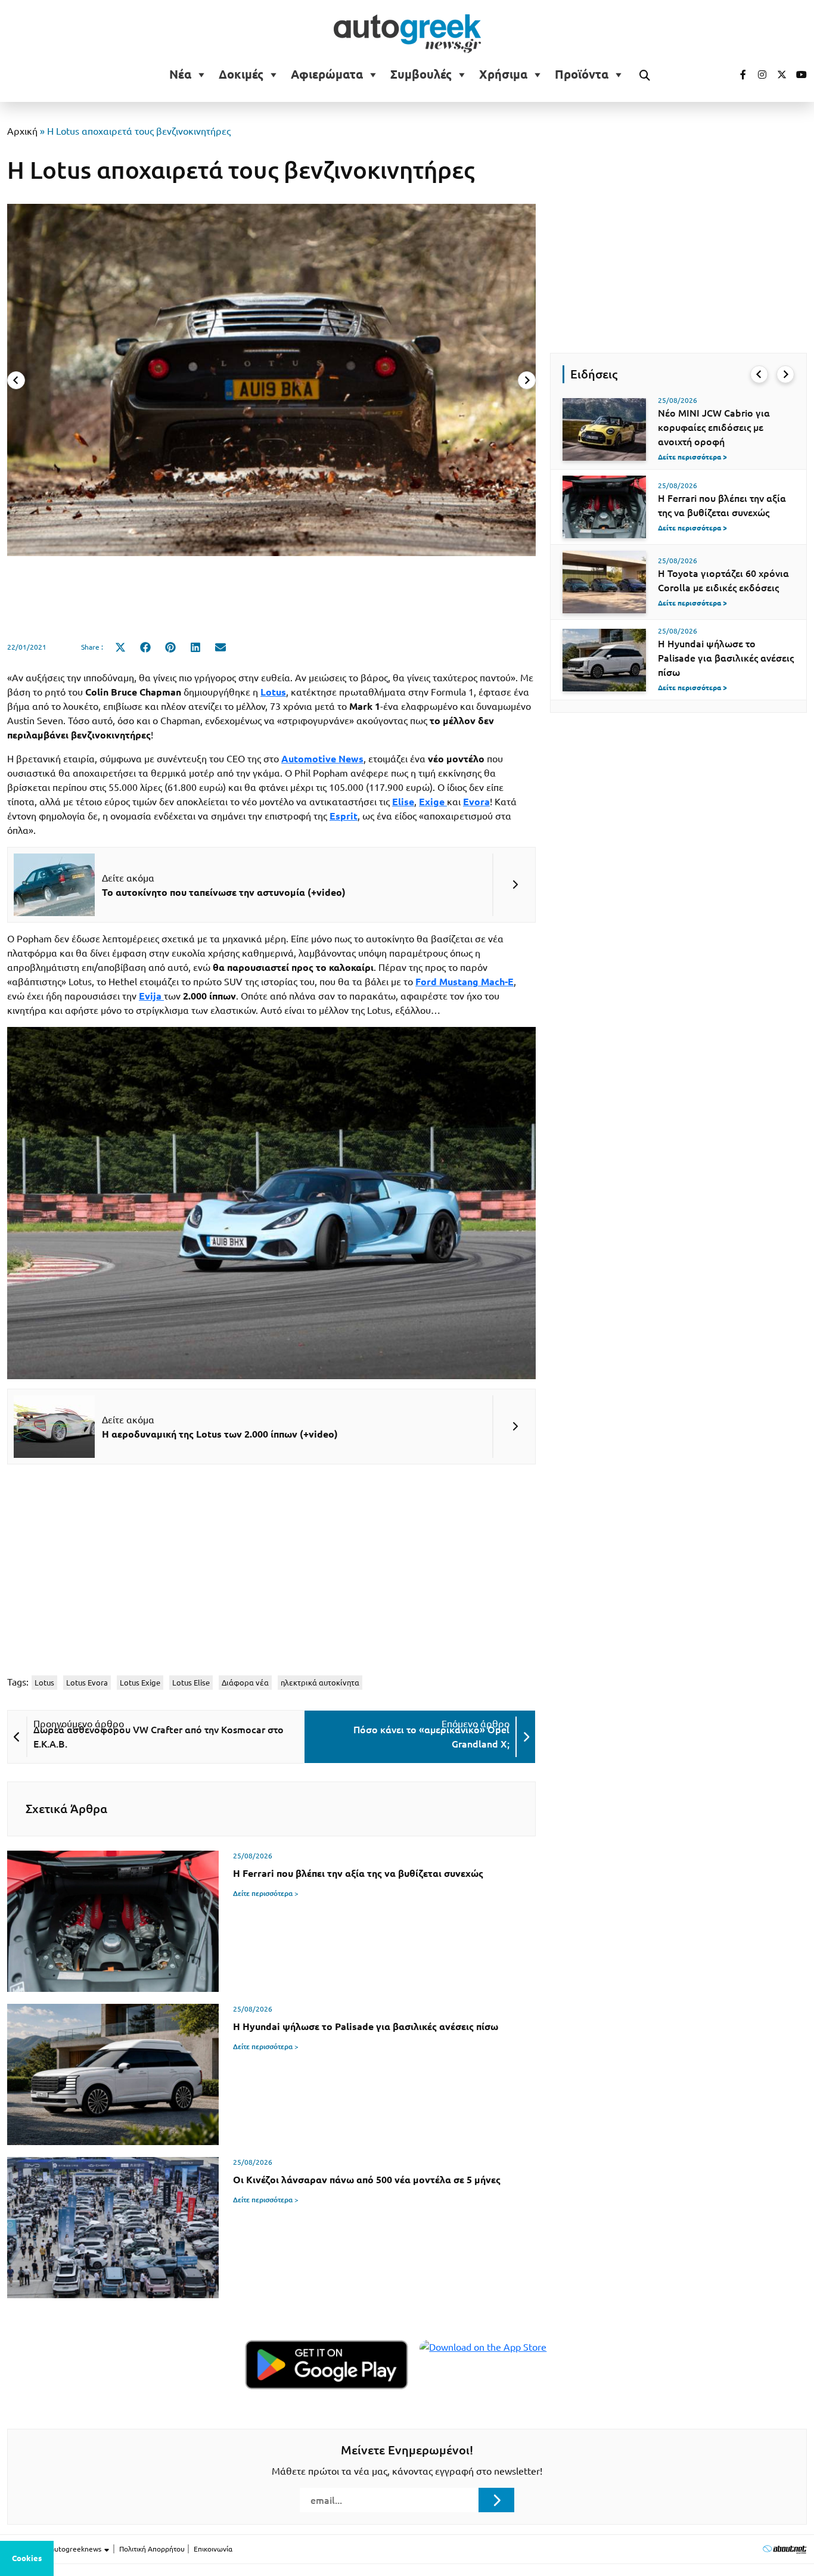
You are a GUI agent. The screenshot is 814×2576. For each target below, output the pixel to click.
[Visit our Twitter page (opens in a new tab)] (778, 75)
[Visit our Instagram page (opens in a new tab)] (757, 75)
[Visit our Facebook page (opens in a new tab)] (737, 75)
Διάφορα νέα (245, 1683)
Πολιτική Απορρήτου (152, 2549)
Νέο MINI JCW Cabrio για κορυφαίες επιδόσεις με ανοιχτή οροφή (714, 427)
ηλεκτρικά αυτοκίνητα (320, 1683)
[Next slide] (527, 380)
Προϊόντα (582, 75)
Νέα (180, 75)
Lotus (44, 1683)
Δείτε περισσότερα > (266, 1893)
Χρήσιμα (503, 75)
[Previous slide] (16, 380)
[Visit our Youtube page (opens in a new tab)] (798, 75)
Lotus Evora (87, 1683)
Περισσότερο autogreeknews (55, 2549)
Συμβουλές (421, 75)
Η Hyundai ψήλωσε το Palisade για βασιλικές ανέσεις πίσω (726, 658)
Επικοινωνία (213, 2549)
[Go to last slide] (759, 374)
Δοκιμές (241, 75)
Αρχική (22, 131)
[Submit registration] (496, 2500)
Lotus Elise (191, 1683)
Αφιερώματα (327, 75)
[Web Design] (785, 2549)
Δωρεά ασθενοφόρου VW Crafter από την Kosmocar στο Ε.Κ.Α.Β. (159, 1737)
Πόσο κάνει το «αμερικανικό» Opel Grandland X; (431, 1737)
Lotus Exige (140, 1683)
